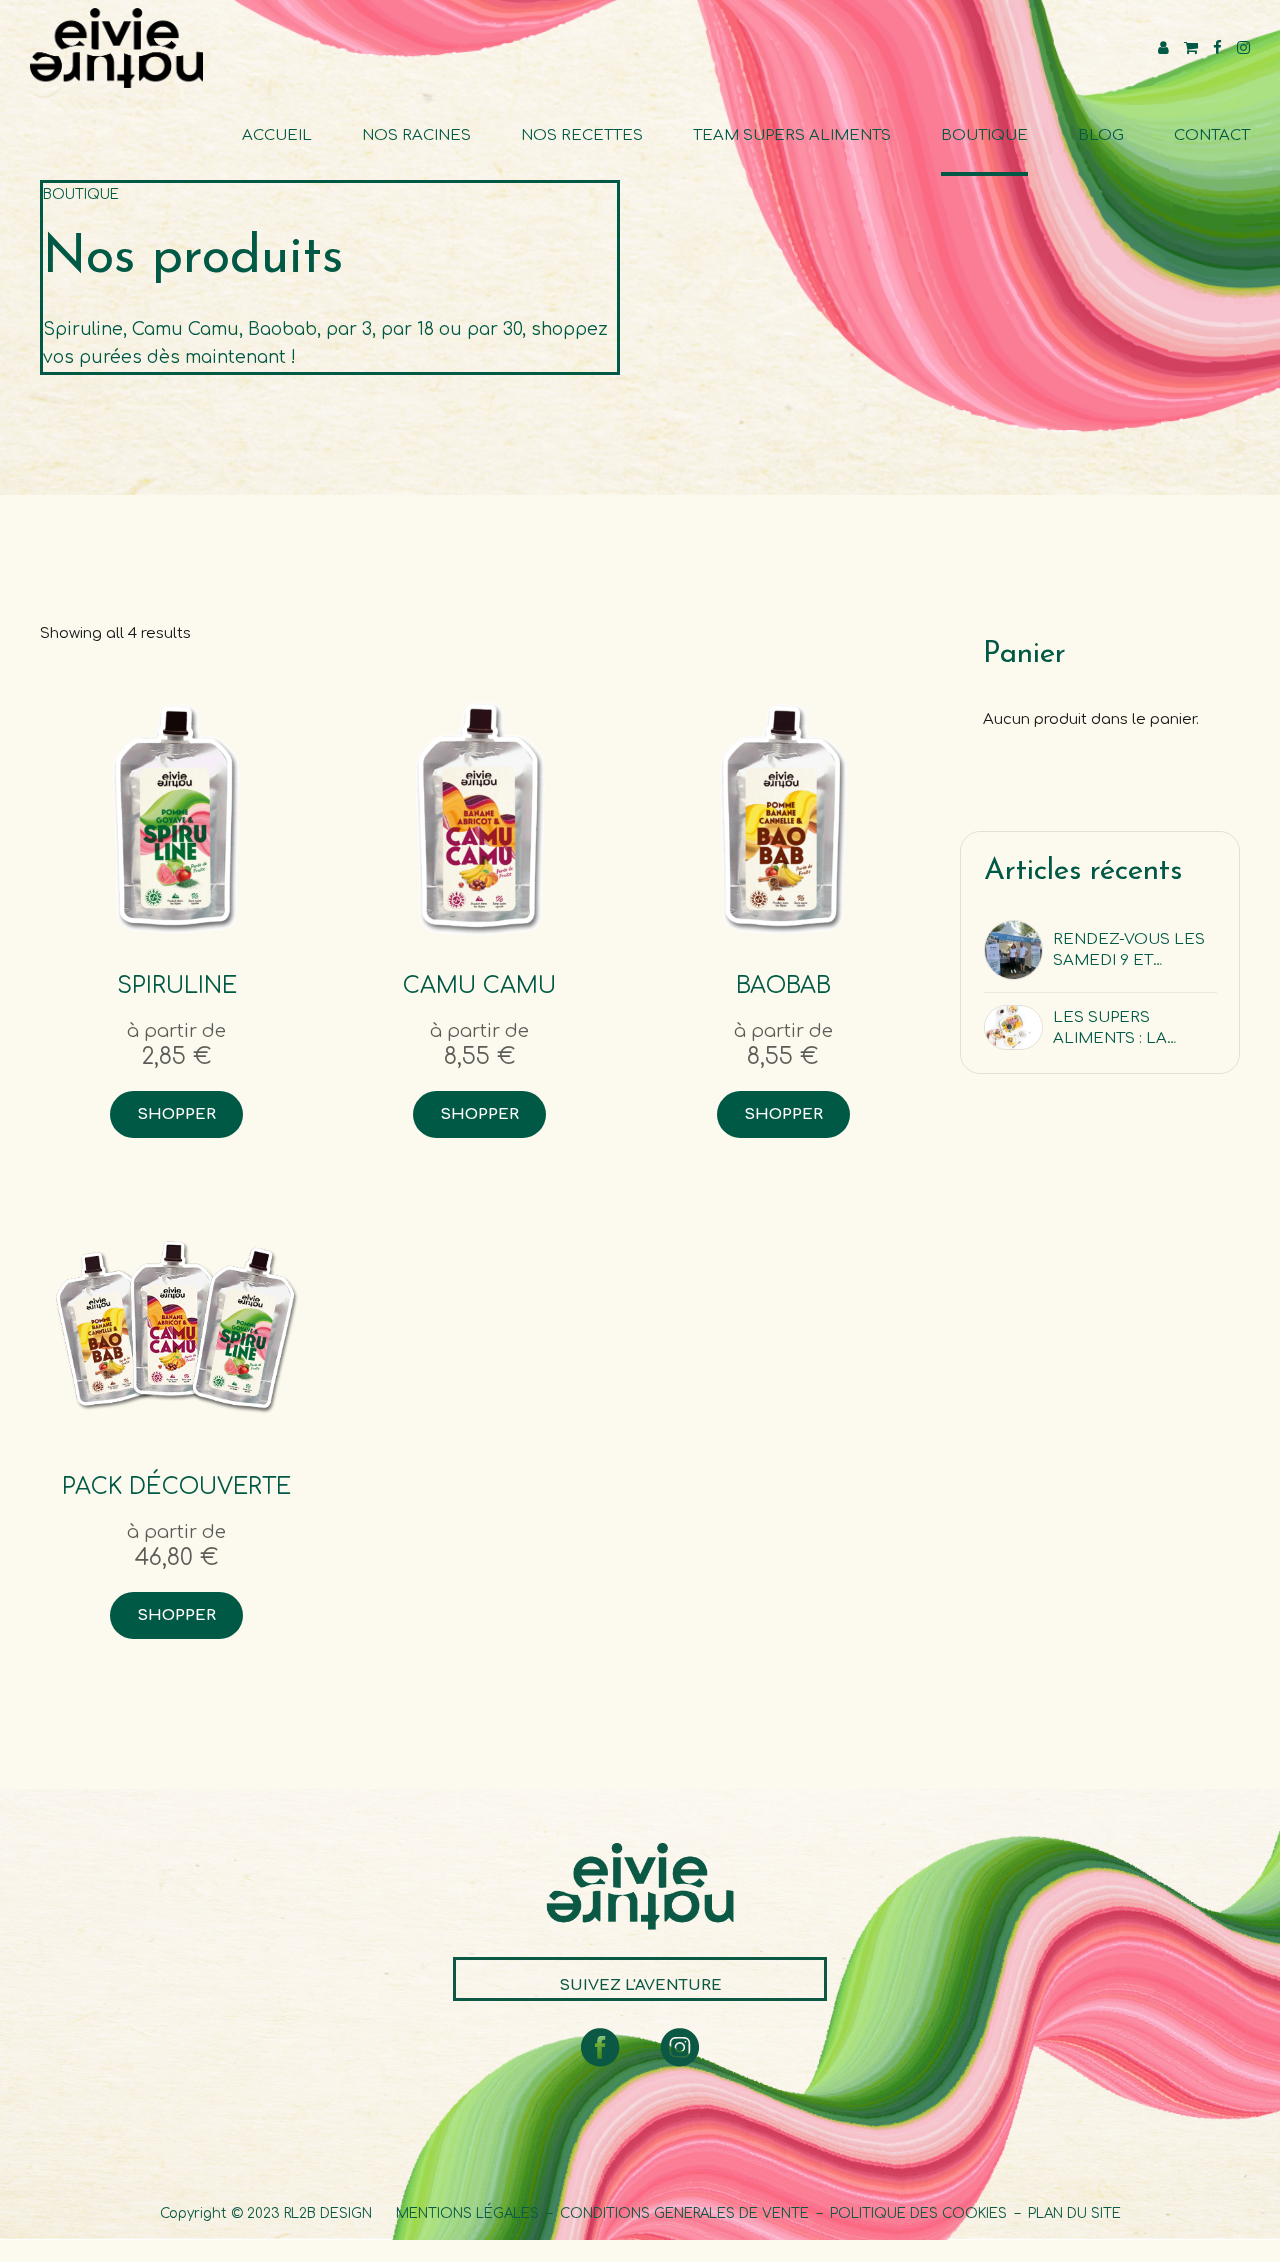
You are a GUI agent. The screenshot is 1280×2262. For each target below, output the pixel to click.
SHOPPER (176, 1114)
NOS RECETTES (582, 135)
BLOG (1101, 135)
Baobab (783, 985)
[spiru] (176, 818)
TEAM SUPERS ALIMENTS (792, 135)
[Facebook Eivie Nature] (600, 2047)
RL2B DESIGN (328, 2213)
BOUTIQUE (984, 135)
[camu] (479, 818)
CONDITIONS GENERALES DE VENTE (684, 2213)
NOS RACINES (416, 135)
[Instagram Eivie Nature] (679, 2047)
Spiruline (177, 985)
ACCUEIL (277, 135)
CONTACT (1212, 135)
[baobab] (783, 818)
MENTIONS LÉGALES (465, 2213)
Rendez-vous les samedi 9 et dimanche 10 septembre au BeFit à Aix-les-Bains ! (1129, 951)
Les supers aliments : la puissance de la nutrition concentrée (1124, 1029)
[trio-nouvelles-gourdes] (176, 1319)
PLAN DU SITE (1074, 2213)
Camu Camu (479, 985)
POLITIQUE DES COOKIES (918, 2213)
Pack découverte (176, 1486)
